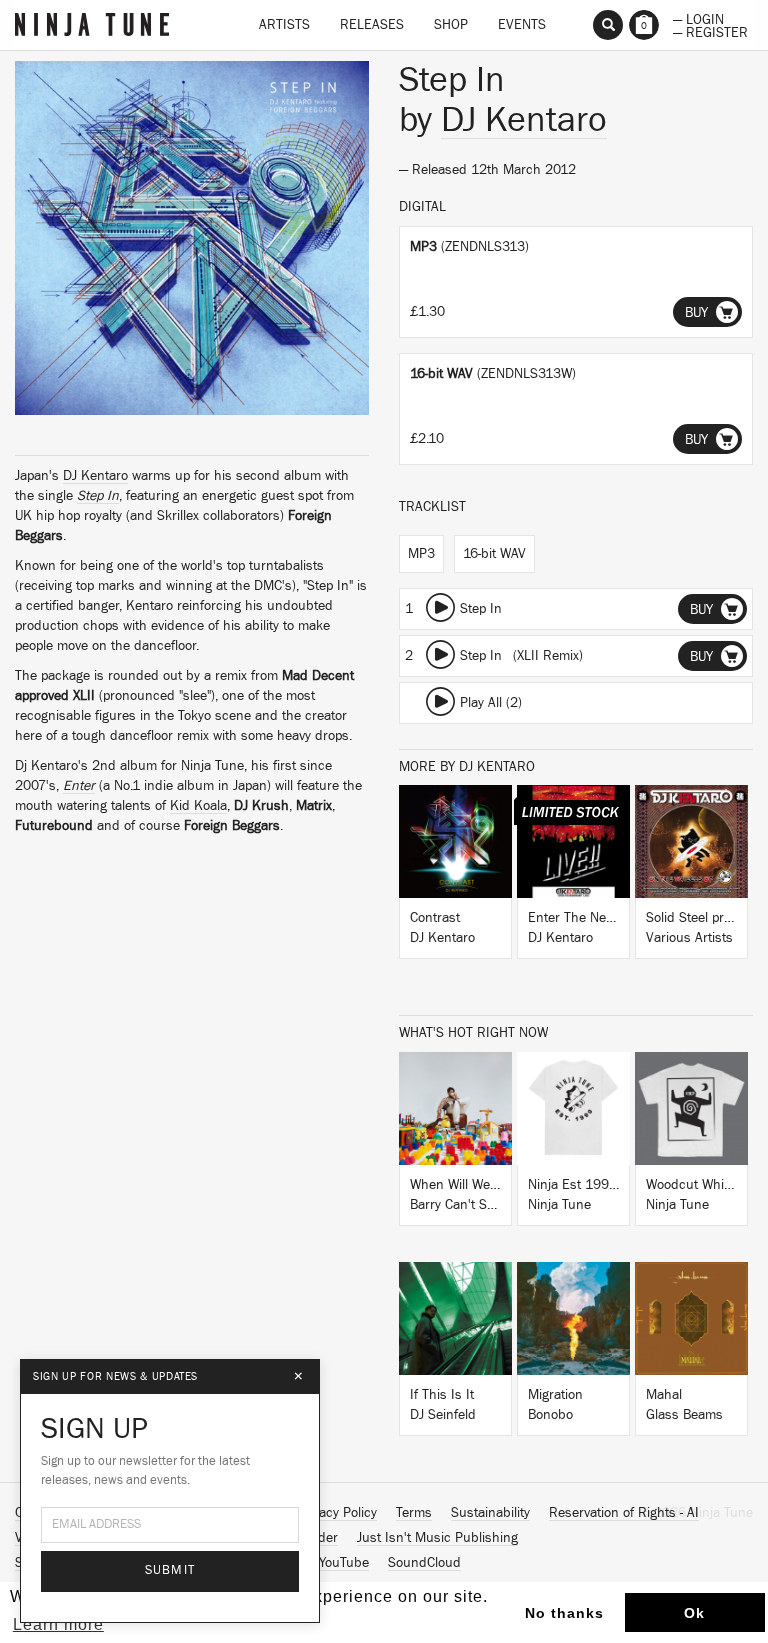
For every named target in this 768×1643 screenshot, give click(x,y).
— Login (698, 18)
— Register (710, 31)
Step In (98, 496)
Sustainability (490, 1513)
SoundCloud (424, 1563)
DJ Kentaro (95, 476)
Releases (372, 25)
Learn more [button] (58, 1624)
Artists (284, 25)
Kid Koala (198, 806)
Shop (451, 25)
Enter (79, 786)
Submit (170, 1570)
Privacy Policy (337, 1513)
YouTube (344, 1563)
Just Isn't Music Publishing (437, 1538)
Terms (414, 1513)
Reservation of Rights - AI (624, 1513)
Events (522, 25)
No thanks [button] (564, 1613)
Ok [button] (694, 1613)
